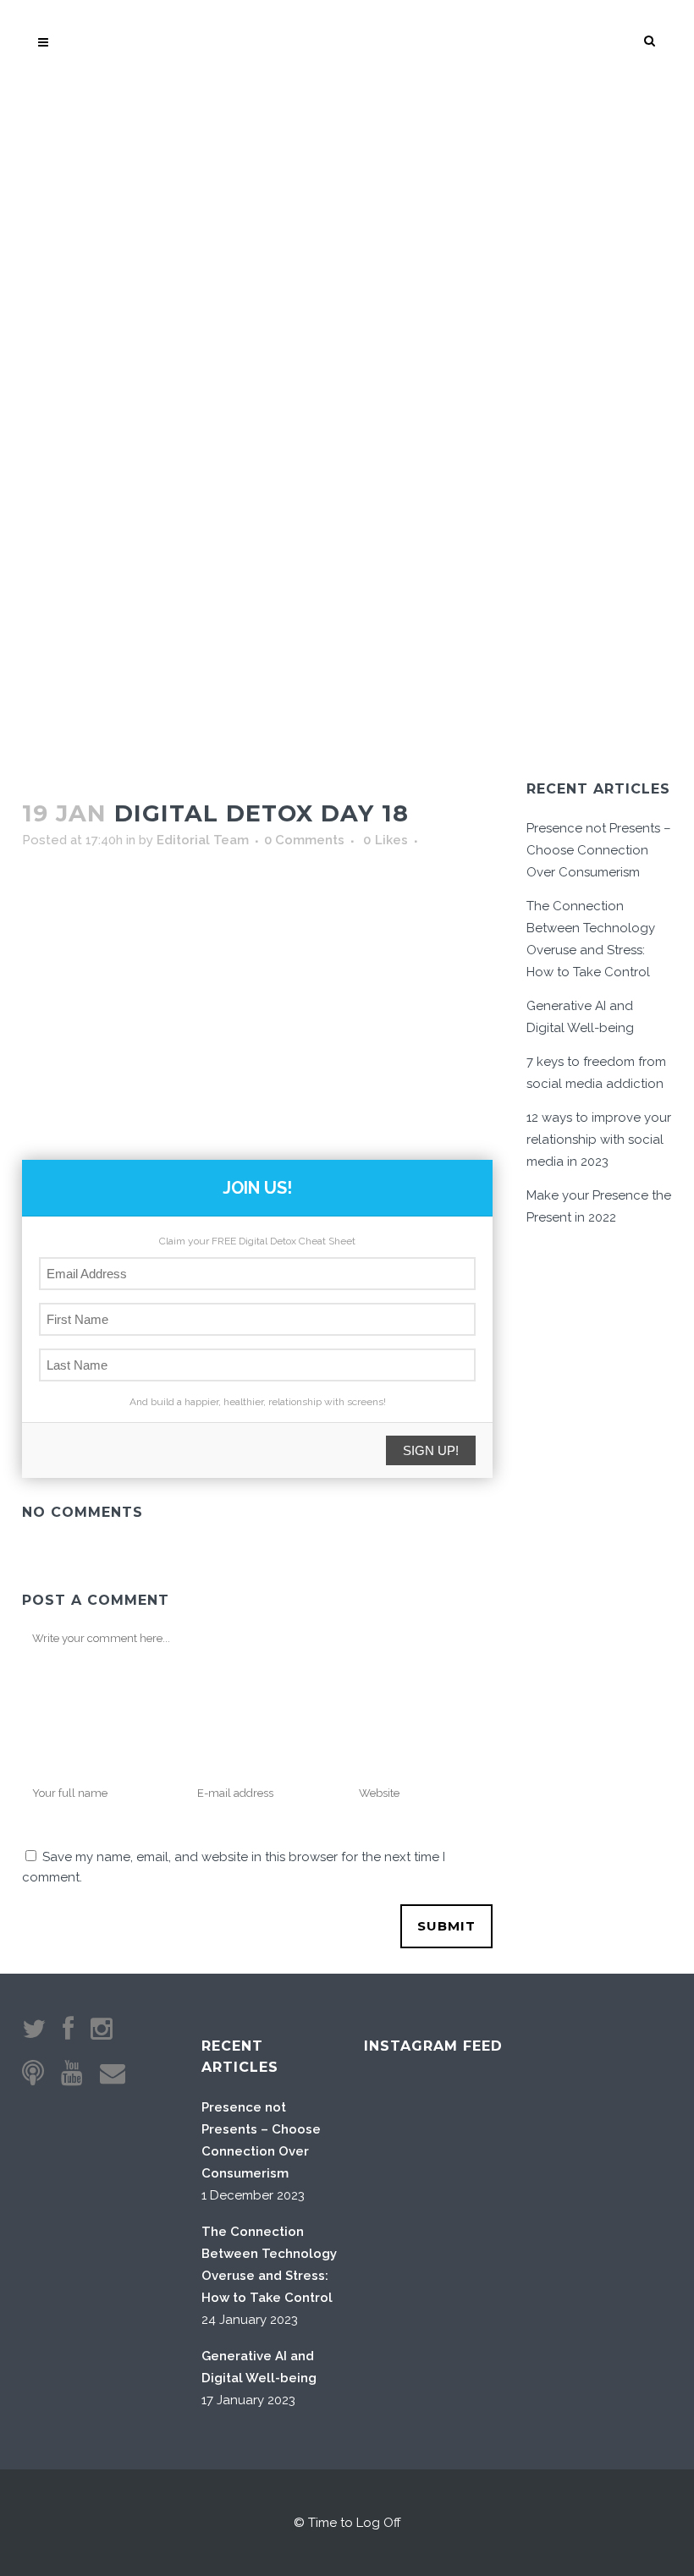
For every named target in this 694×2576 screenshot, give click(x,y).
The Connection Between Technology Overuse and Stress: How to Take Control (269, 2265)
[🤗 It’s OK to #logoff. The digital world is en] (490, 2212)
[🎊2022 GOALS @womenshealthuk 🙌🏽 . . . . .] (577, 2298)
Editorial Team (203, 840)
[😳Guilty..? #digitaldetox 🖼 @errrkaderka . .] (405, 2212)
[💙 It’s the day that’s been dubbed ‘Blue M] (490, 2298)
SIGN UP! (431, 1450)
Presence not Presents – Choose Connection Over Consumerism (599, 850)
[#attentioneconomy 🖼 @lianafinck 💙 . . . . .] (405, 2298)
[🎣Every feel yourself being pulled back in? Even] (405, 2126)
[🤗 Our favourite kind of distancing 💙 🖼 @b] (490, 2126)
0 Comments (304, 840)
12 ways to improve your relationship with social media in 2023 (599, 1140)
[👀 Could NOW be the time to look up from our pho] (577, 2126)
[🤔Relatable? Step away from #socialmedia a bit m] (577, 2212)
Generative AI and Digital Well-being (259, 2367)
